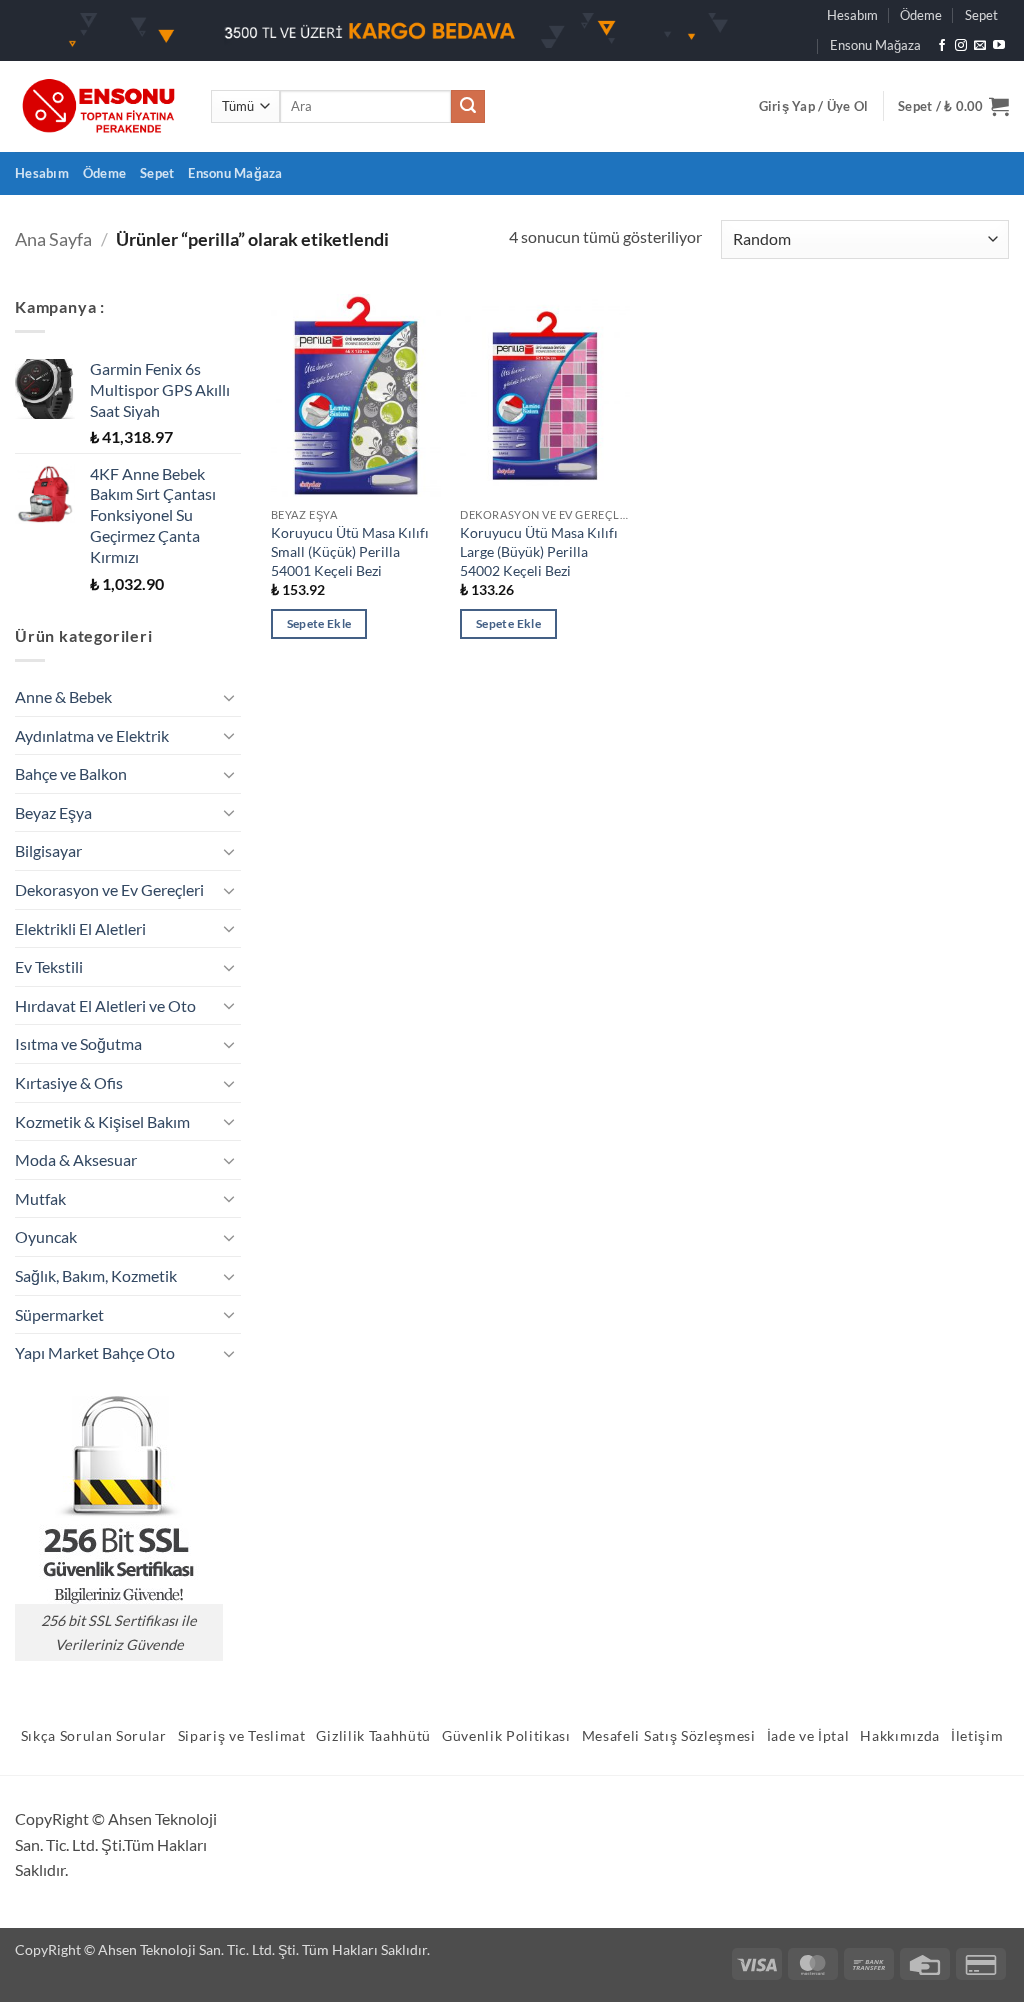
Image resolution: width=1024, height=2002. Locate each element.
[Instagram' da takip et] (961, 46)
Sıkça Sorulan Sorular (94, 1736)
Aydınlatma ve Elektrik (92, 735)
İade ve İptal (808, 1736)
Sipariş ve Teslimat (242, 1736)
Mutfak (40, 1198)
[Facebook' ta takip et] (942, 46)
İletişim (977, 1736)
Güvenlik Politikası (506, 1736)
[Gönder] (468, 107)
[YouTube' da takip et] (999, 46)
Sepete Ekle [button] (319, 623)
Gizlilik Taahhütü (373, 1736)
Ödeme (921, 15)
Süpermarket (59, 1314)
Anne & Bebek (63, 696)
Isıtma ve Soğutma (78, 1043)
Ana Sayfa (53, 239)
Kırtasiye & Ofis (69, 1082)
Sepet (981, 15)
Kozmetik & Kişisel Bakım (102, 1121)
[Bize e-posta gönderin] (980, 46)
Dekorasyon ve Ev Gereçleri (109, 889)
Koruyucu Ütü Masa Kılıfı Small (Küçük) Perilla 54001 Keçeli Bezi (350, 551)
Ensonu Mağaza (875, 45)
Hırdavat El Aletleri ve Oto (105, 1005)
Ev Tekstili (49, 966)
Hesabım (852, 15)
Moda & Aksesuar (76, 1159)
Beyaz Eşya (53, 812)
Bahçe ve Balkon (71, 773)
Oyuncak (46, 1236)
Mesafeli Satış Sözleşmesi (669, 1736)
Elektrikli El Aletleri (80, 928)
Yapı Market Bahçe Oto (95, 1352)
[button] (814, 106)
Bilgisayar (48, 850)
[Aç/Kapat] (229, 697)
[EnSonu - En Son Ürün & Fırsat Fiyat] (98, 106)
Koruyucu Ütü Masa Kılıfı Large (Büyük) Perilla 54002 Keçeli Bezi (539, 551)
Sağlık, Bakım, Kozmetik (96, 1275)
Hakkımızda (900, 1736)
